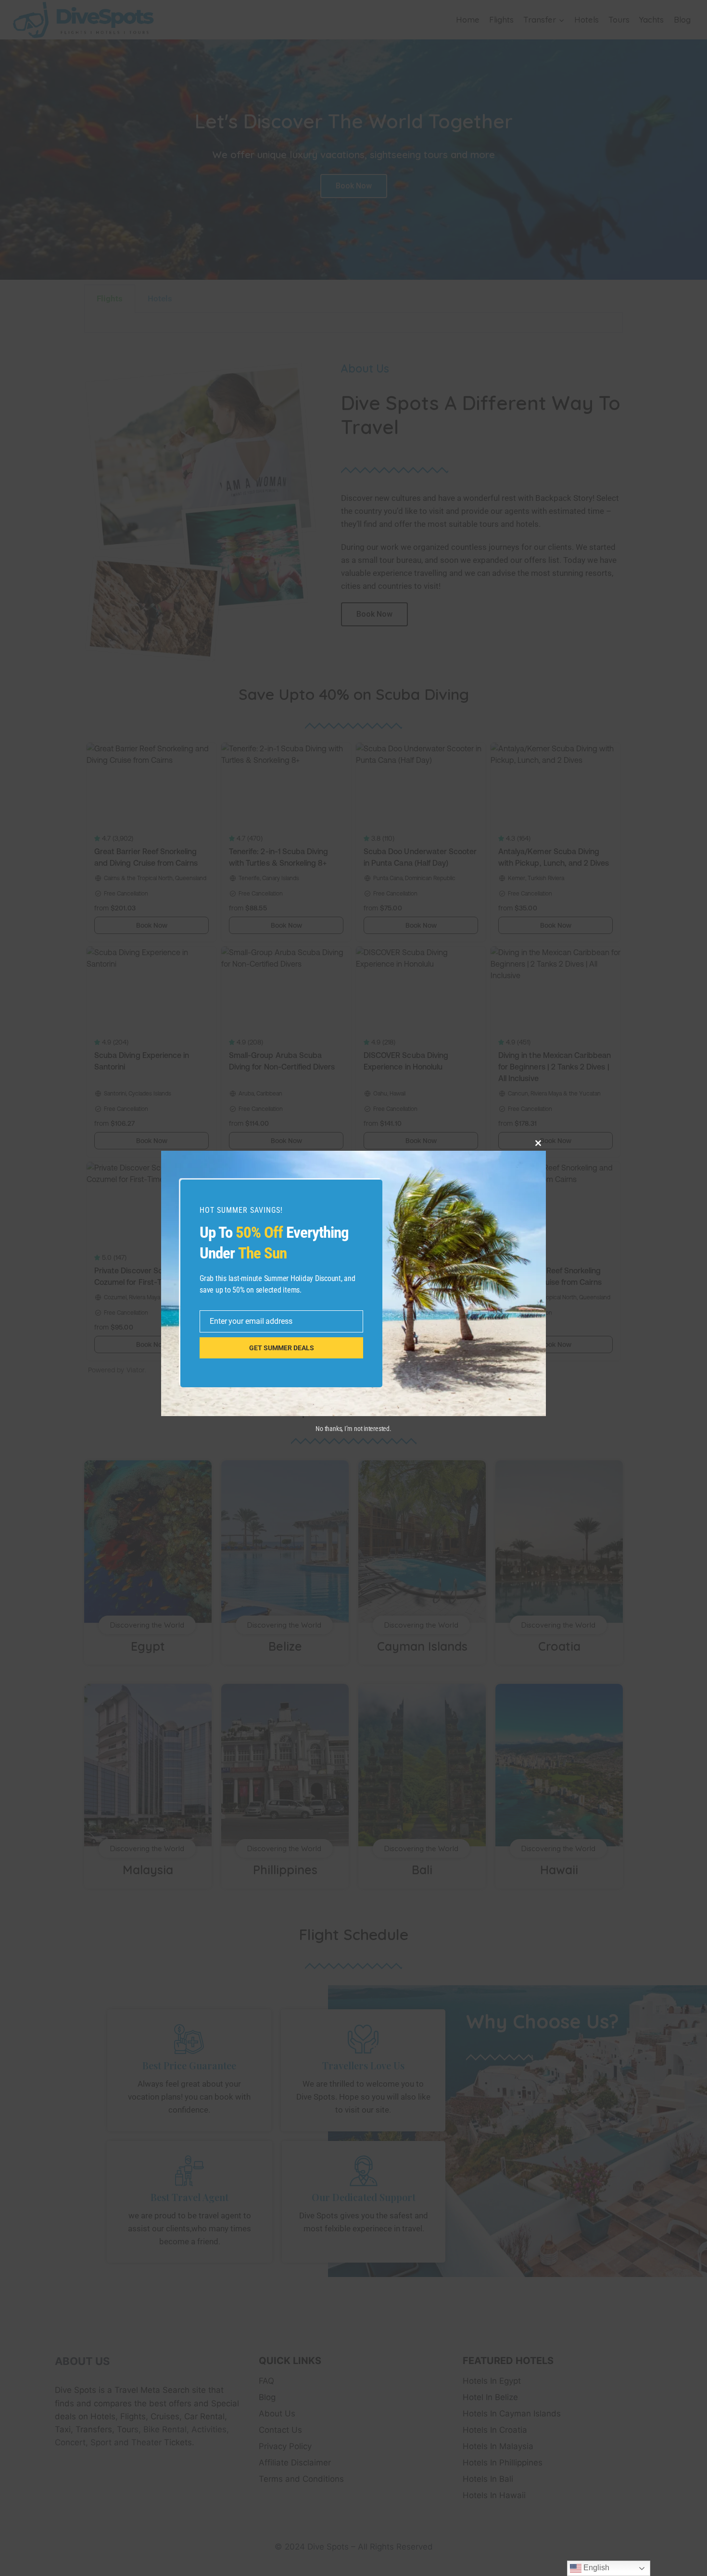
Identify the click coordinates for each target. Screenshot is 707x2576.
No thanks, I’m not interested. (353, 1429)
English (595, 2568)
